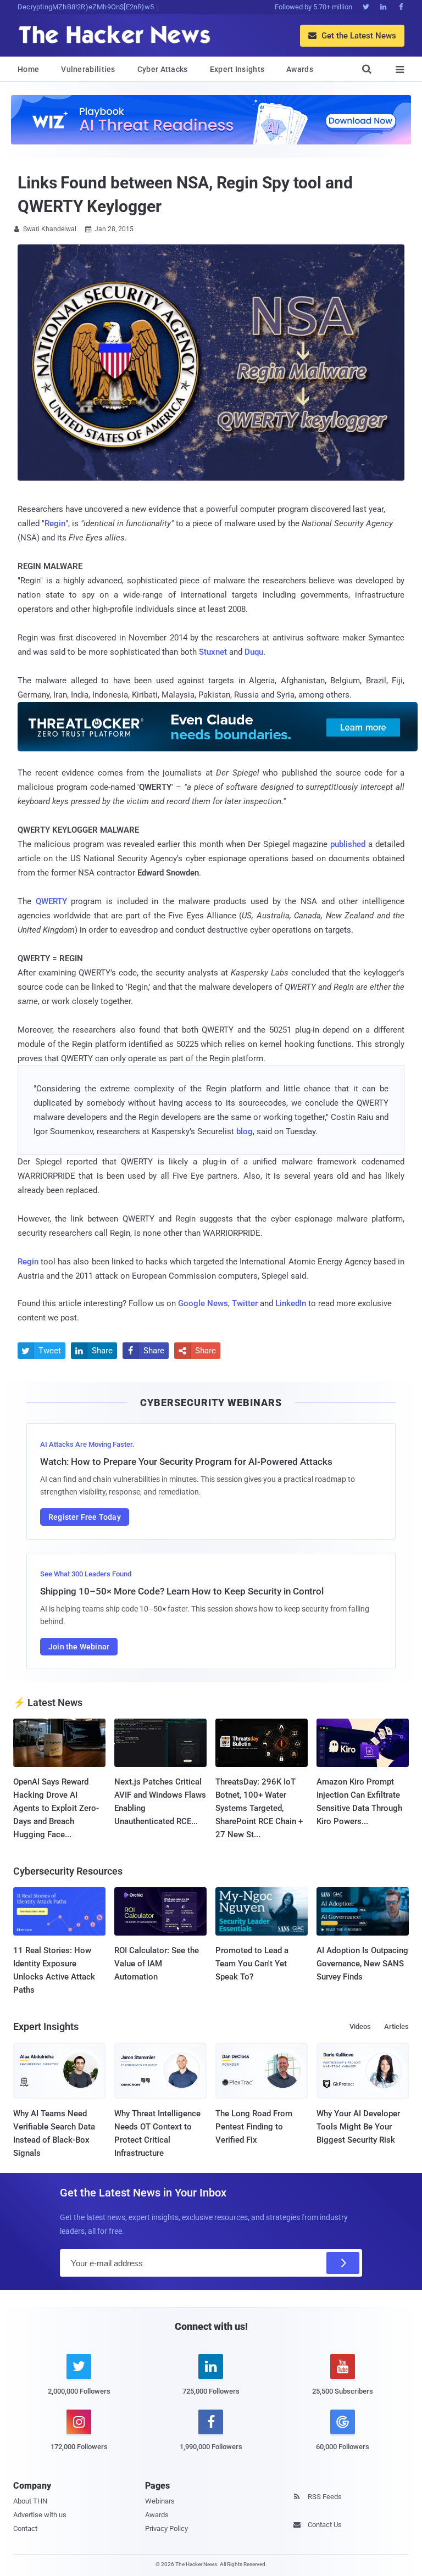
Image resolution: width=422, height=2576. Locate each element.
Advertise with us (40, 2515)
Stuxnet (213, 652)
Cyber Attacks (163, 69)
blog (245, 1131)
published (348, 844)
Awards (300, 69)
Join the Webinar (79, 1647)
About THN (30, 2501)
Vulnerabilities (88, 69)
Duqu (254, 652)
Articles (396, 2026)
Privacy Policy (166, 2528)
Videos (360, 2026)
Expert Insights (237, 69)
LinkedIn (291, 1303)
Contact (25, 2528)
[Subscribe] (343, 2263)
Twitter (245, 1303)
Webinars (160, 2501)
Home (28, 69)
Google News (203, 1303)
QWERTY (51, 901)
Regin (55, 523)
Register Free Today (85, 1517)
